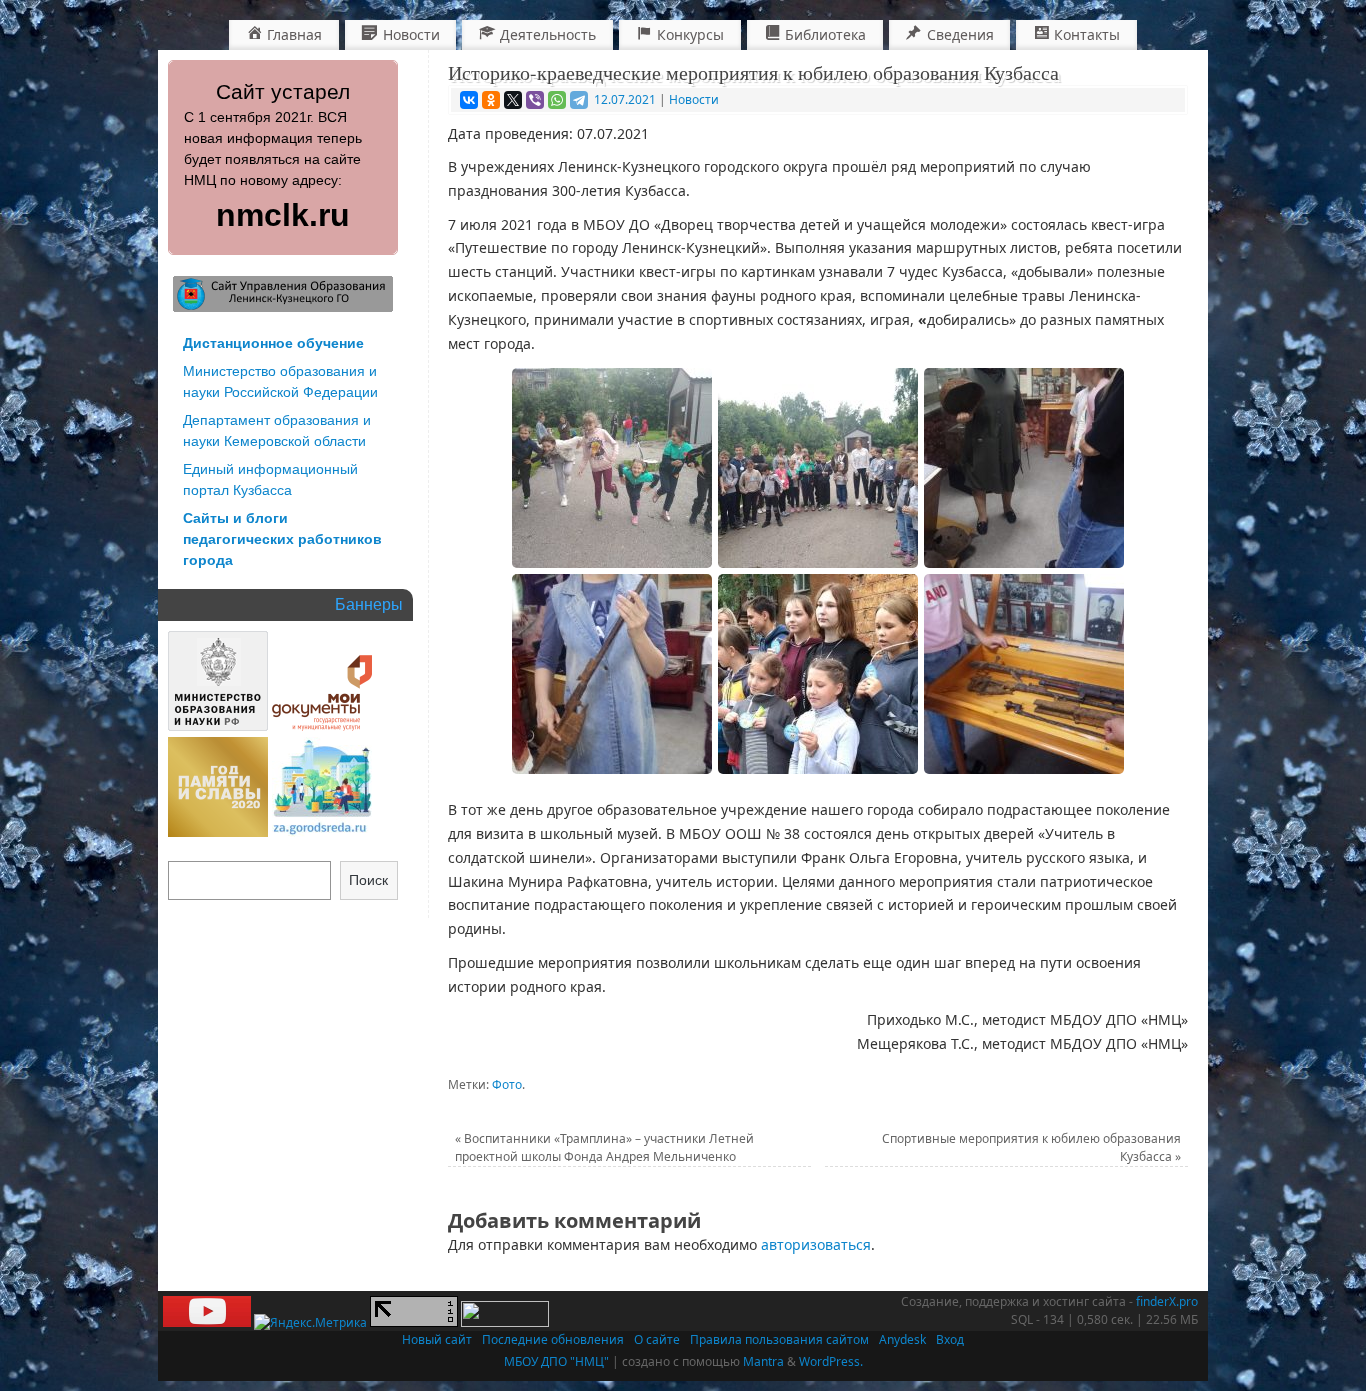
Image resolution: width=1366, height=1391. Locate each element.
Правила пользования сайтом (779, 1339)
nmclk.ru (283, 215)
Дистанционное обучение (273, 343)
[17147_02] (818, 468)
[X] (513, 100)
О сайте (657, 1339)
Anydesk (902, 1339)
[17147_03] (1024, 468)
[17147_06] (818, 674)
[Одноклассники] (491, 100)
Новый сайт (437, 1339)
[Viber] (535, 100)
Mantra (763, 1361)
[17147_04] (612, 674)
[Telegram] (579, 100)
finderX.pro (1167, 1301)
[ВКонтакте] (469, 100)
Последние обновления (553, 1339)
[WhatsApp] (557, 100)
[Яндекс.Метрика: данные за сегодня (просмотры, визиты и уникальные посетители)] (310, 1323)
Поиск (368, 880)
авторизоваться (816, 1244)
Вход (950, 1339)
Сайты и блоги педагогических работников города (282, 539)
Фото (507, 1084)
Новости (694, 99)
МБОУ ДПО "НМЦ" (556, 1361)
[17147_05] (1024, 674)
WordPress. (831, 1361)
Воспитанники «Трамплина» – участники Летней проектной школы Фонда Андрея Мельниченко (604, 1147)
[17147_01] (612, 468)
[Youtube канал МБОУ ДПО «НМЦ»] (207, 1322)
